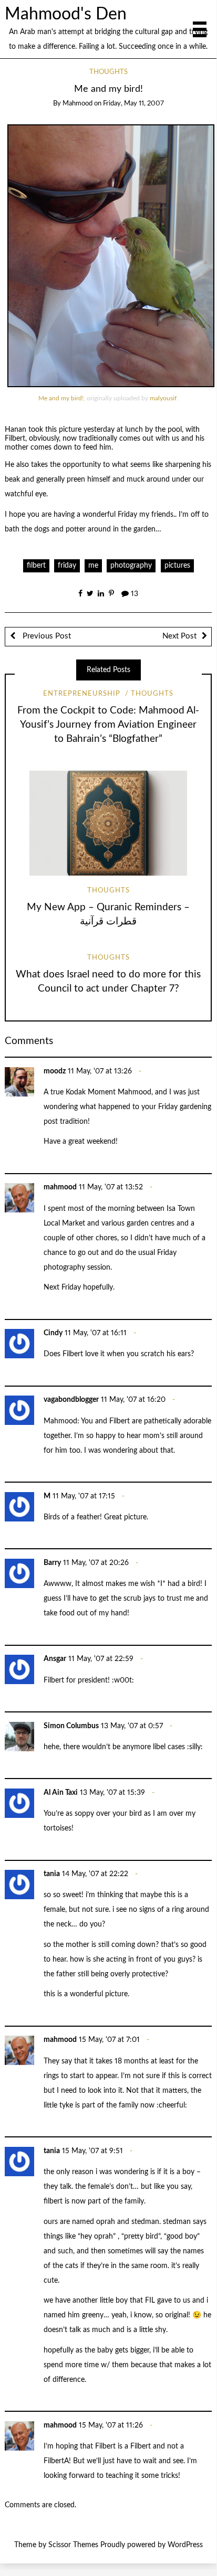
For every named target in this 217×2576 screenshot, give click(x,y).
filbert (36, 566)
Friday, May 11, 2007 (133, 104)
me (93, 566)
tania (52, 1874)
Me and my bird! (61, 398)
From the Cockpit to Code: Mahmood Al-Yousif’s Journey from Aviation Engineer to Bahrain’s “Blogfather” (108, 725)
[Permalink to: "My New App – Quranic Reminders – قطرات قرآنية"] (108, 823)
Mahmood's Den (66, 14)
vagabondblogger (71, 1400)
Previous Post (46, 636)
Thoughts (109, 72)
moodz (55, 1071)
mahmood (77, 104)
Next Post (179, 636)
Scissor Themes (73, 2545)
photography (131, 566)
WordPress (185, 2545)
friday (67, 566)
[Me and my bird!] (111, 256)
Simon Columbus (71, 1726)
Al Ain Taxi (61, 1793)
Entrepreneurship (82, 694)
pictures (177, 566)
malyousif (163, 398)
